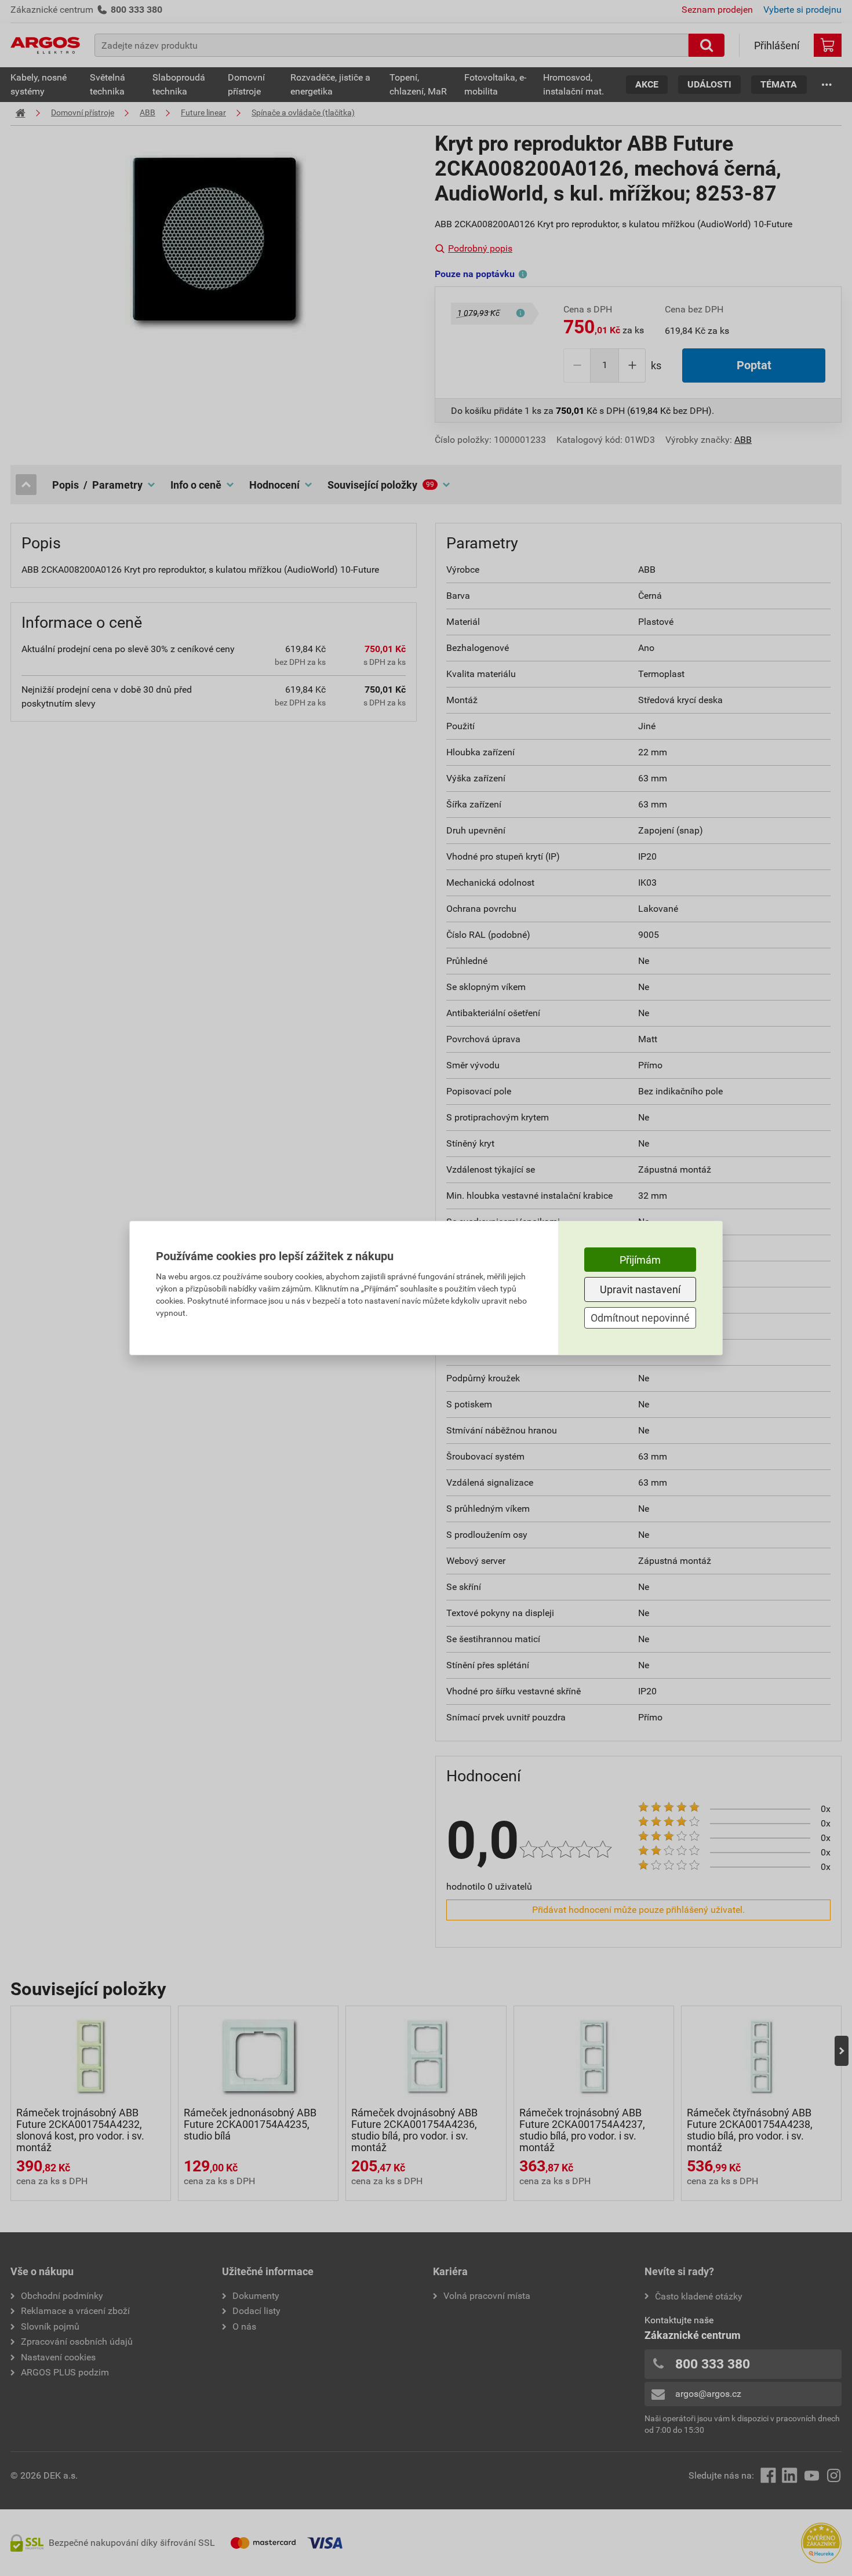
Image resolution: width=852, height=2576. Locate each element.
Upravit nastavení (640, 1289)
